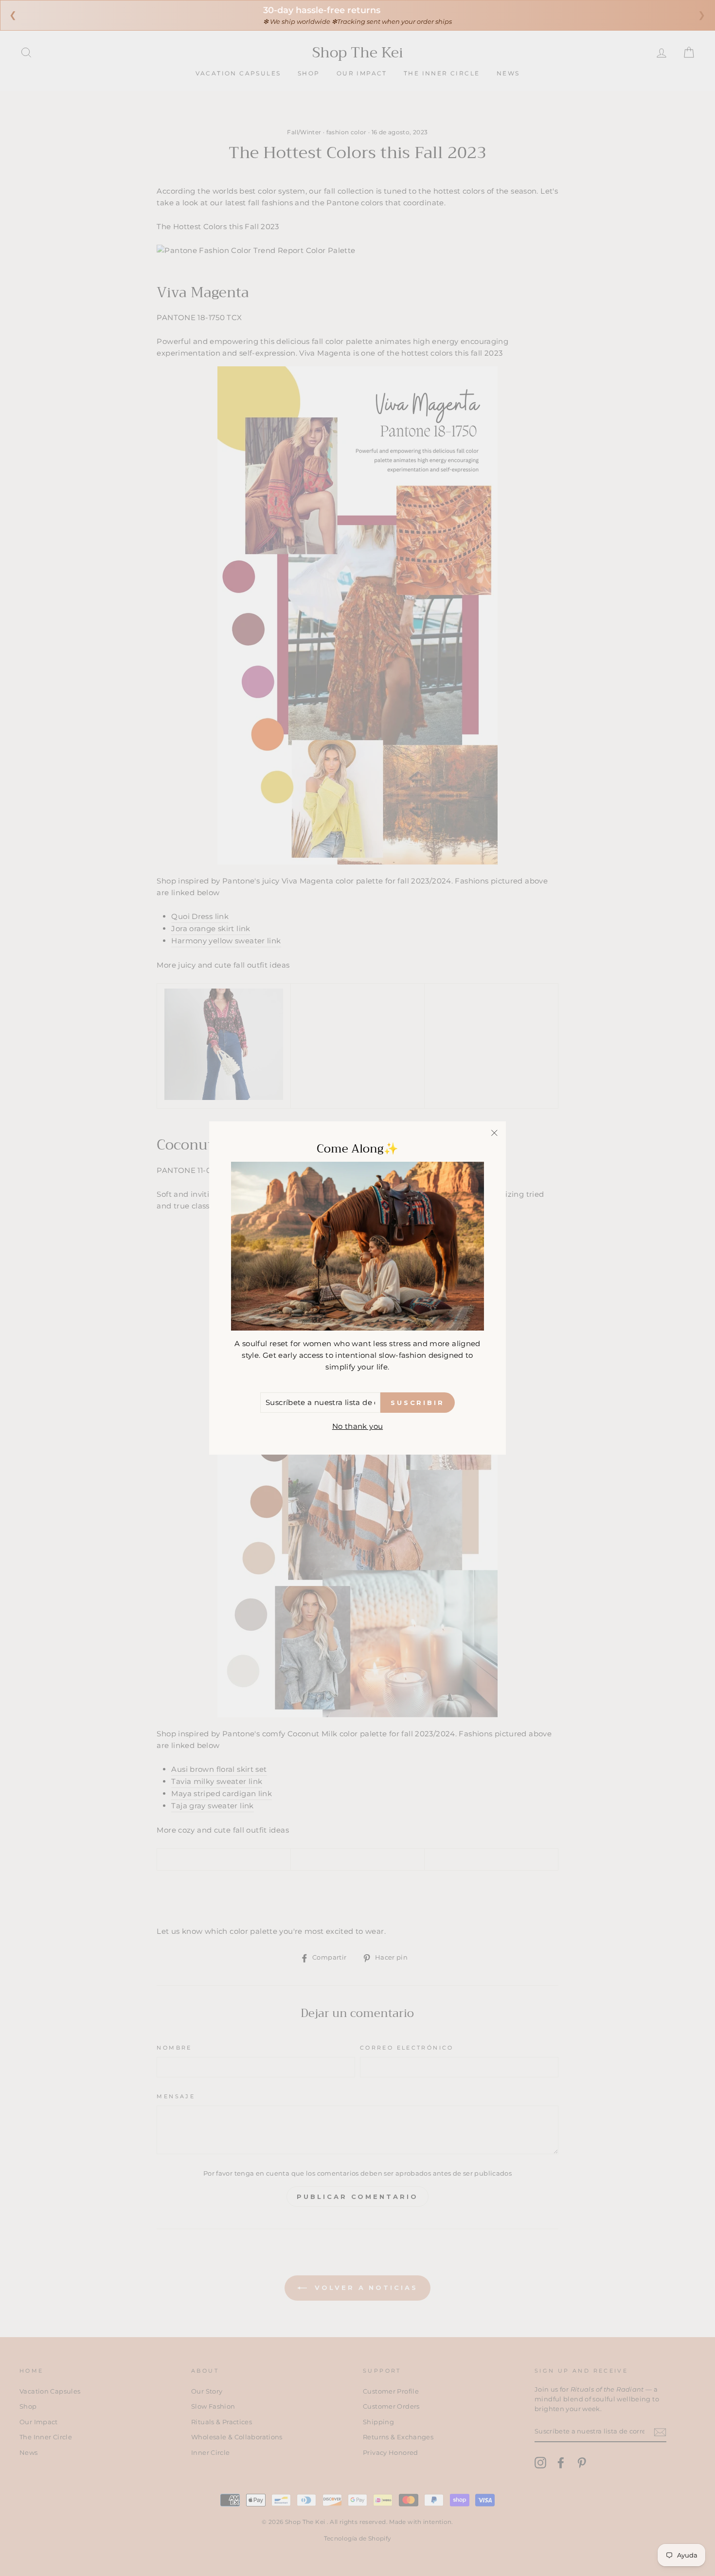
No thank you (358, 1426)
